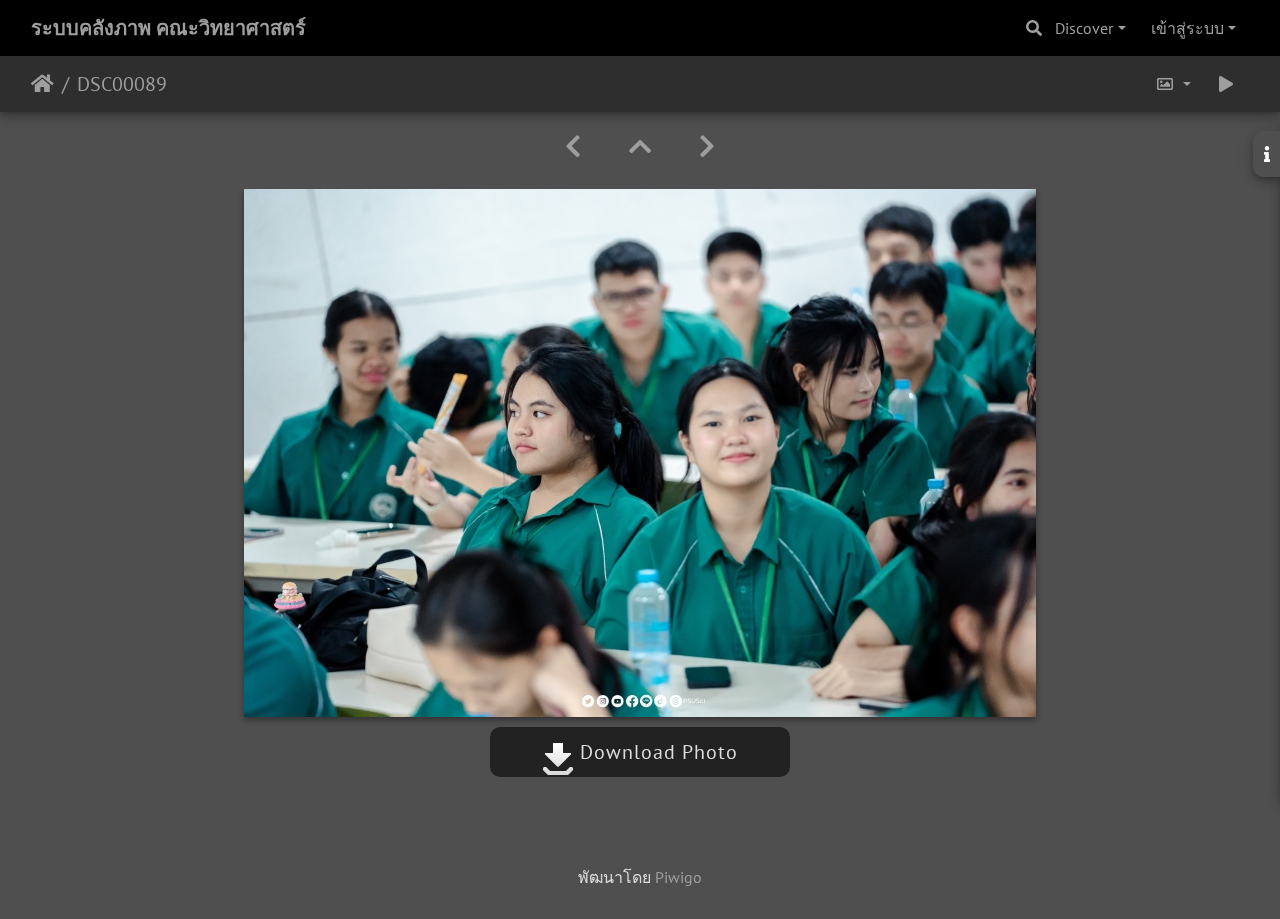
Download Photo (656, 752)
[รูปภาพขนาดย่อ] (640, 146)
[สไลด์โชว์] (1226, 84)
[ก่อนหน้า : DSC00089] (573, 146)
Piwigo (678, 877)
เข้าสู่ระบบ (1187, 28)
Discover (1084, 28)
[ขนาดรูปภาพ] (1173, 84)
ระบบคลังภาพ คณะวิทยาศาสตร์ (168, 28)
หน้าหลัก (42, 84)
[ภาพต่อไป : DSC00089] (707, 146)
